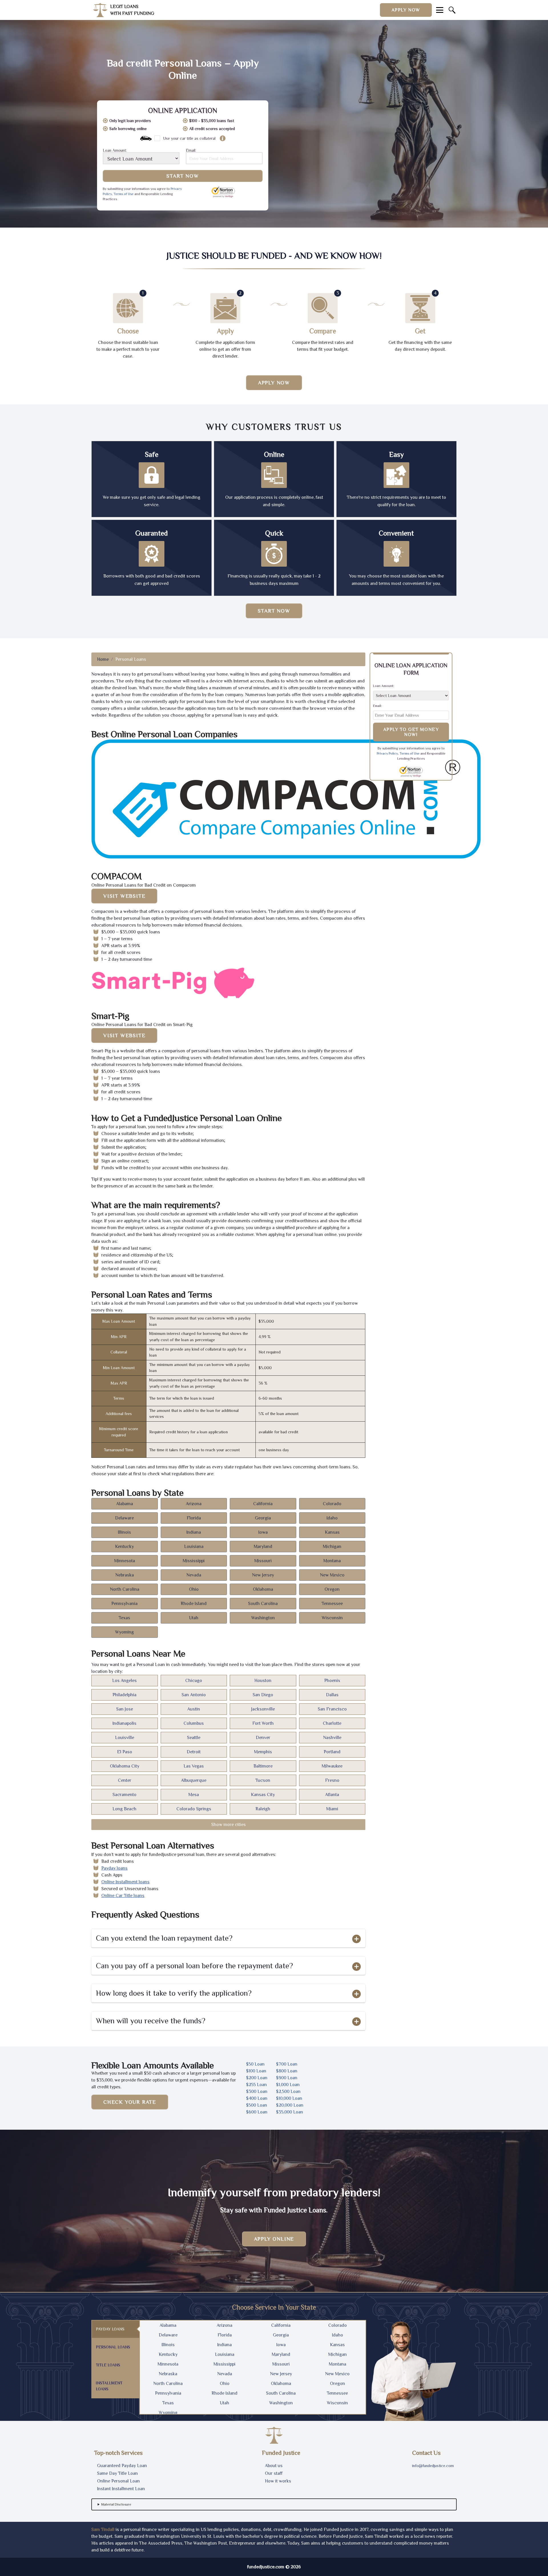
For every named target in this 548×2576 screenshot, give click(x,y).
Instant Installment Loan (121, 2489)
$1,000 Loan (288, 2085)
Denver (263, 1738)
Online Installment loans (125, 1882)
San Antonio (194, 1695)
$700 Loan (287, 2064)
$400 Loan (257, 2098)
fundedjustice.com (266, 2567)
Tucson (263, 1780)
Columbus (194, 1723)
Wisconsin (332, 1618)
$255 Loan (256, 2085)
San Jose (125, 1709)
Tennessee (332, 1604)
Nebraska (125, 1575)
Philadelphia (124, 1695)
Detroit (194, 1752)
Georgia (263, 1518)
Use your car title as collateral (189, 138)
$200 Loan (257, 2078)
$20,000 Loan (290, 2105)
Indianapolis (124, 1723)
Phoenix (332, 1681)
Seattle (194, 1738)
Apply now (406, 10)
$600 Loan (257, 2112)
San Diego (263, 1695)
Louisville (125, 1738)
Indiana (194, 1532)
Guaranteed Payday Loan (122, 2466)
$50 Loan (255, 2064)
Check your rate (130, 2102)
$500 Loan (257, 2105)
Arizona (194, 1504)
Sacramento (124, 1795)
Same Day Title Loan (117, 2473)
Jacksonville (263, 1709)
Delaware (124, 1518)
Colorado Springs (194, 1809)
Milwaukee (332, 1766)
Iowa (263, 1532)
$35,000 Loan (290, 2112)
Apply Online (274, 2239)
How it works (278, 2481)
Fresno (332, 1780)
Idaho (332, 1518)
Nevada (194, 1575)
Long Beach (124, 1809)
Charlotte (332, 1723)
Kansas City (263, 1795)
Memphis (263, 1752)
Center (125, 1780)
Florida (194, 1518)
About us (274, 2466)
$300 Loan (257, 2091)
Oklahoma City (125, 1766)
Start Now (183, 176)
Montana (332, 1561)
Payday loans (114, 1868)
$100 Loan (256, 2071)
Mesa (194, 1795)
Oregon (332, 1589)
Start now (274, 611)
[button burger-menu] (440, 10)
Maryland (263, 1547)
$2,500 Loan (288, 2091)
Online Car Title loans (123, 1896)
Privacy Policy (387, 753)
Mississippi (194, 1561)
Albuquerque (194, 1780)
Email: (191, 150)
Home (103, 659)
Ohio (194, 1589)
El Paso (125, 1752)
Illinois (124, 1532)
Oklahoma (263, 1589)
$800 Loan (287, 2071)
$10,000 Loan (289, 2098)
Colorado (332, 1504)
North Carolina (125, 1589)
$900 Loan (287, 2078)
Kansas (332, 1532)
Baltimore (263, 1766)
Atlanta (332, 1795)
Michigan (332, 1547)
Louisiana (194, 1547)
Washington (263, 1618)
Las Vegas (194, 1766)
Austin (194, 1709)
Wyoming (124, 1632)
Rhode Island (194, 1604)
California (263, 1504)
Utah (194, 1618)
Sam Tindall (103, 2530)
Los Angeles (124, 1681)
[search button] (452, 10)
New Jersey (263, 1575)
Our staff (274, 2473)
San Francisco (332, 1709)
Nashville (332, 1738)
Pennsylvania (124, 1604)
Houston (263, 1681)
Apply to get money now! (411, 732)
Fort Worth (263, 1723)
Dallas (332, 1695)
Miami (332, 1809)
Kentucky (124, 1547)
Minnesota (125, 1561)
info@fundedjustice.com (433, 2466)
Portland (332, 1752)
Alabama (125, 1504)
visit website (124, 896)
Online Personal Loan (118, 2481)
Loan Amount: (115, 150)
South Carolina (263, 1604)
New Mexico (332, 1575)
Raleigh (263, 1809)
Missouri (263, 1561)
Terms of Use (124, 194)
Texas (124, 1618)
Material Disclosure (116, 2504)
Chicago (194, 1681)
